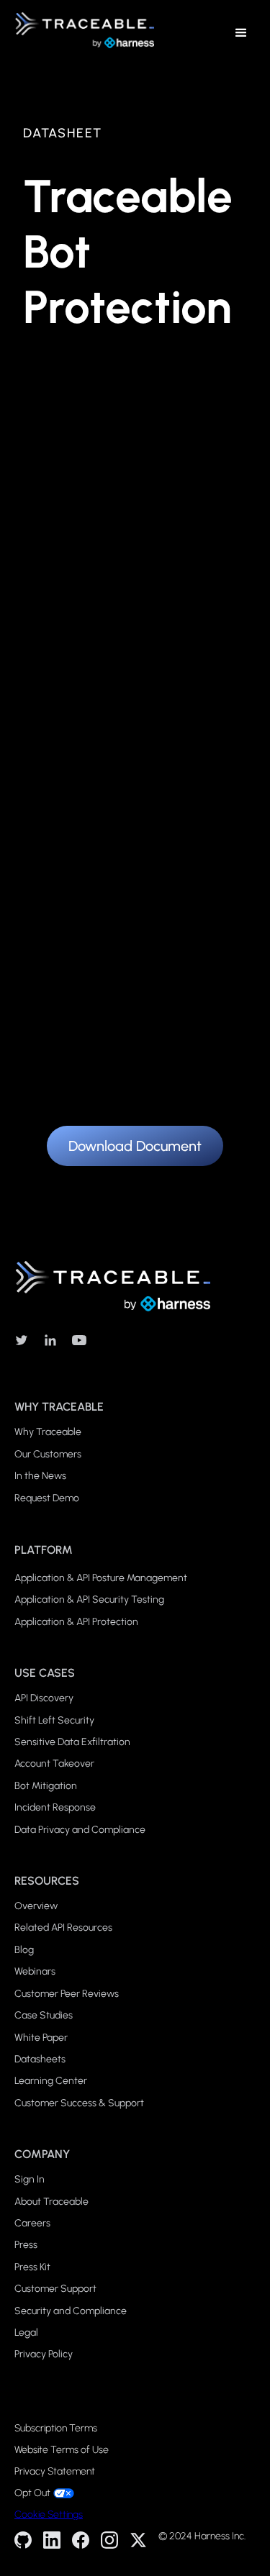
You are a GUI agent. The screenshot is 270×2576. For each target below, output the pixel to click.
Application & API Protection (76, 1622)
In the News (40, 1476)
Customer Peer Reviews (67, 1994)
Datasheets (40, 2059)
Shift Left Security (54, 1720)
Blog (24, 1950)
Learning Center (51, 2081)
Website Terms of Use (62, 2450)
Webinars (35, 1971)
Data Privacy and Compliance (80, 1830)
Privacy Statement (55, 2472)
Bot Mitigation (46, 1786)
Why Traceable (48, 1432)
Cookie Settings (49, 2514)
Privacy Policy (44, 2354)
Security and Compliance (71, 2311)
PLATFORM (44, 1550)
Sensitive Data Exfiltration (72, 1742)
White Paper (41, 2038)
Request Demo (47, 1498)
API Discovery (44, 1698)
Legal (26, 2332)
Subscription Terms (56, 2429)
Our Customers (48, 1454)
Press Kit (32, 2267)
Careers (32, 2223)
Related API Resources (63, 1928)
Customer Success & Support (79, 2103)
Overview (36, 1906)
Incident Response (55, 1807)
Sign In (30, 2179)
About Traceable (51, 2202)
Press (26, 2245)
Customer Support (55, 2289)
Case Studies (44, 2015)
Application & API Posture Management (101, 1578)
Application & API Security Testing (89, 1599)
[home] (81, 33)
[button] (241, 33)
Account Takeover (54, 1763)
